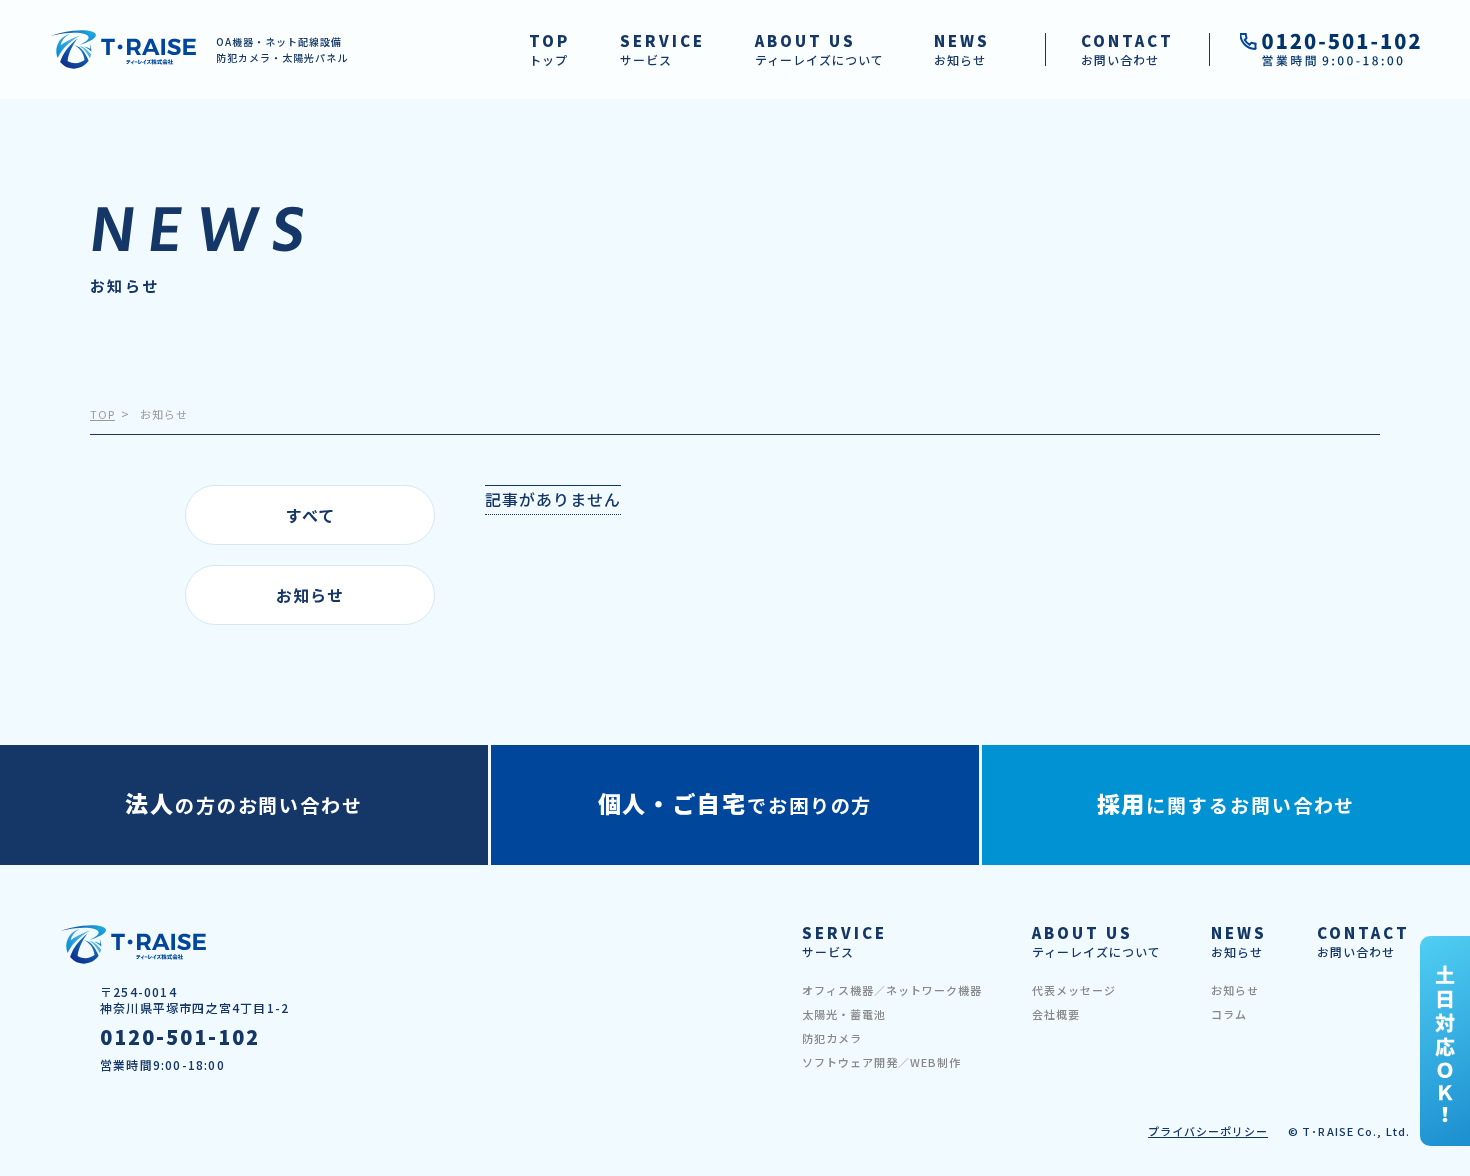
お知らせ (310, 595)
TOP (102, 414)
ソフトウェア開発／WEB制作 (881, 1062)
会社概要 (1056, 1014)
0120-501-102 (180, 1037)
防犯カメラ (832, 1038)
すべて (310, 515)
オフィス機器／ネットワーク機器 (892, 990)
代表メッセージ (1074, 990)
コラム (1229, 1014)
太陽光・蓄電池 (844, 1014)
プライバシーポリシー (1208, 1131)
